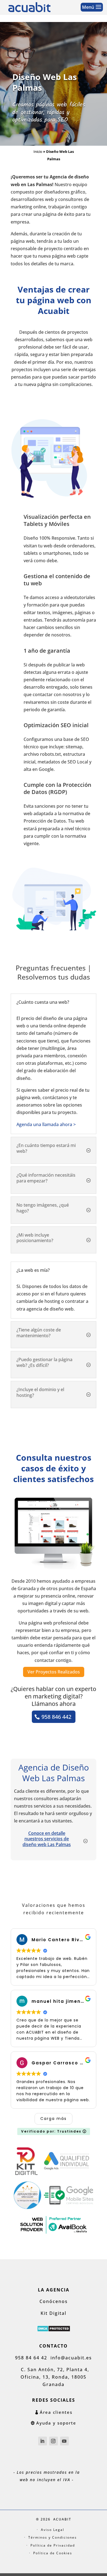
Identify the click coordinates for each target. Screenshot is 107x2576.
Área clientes (56, 2412)
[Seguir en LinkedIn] (43, 2441)
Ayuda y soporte (56, 2423)
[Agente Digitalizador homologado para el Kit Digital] (26, 2173)
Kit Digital (54, 2313)
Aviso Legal (53, 2530)
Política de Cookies (53, 2553)
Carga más (54, 2119)
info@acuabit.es (71, 2358)
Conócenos (54, 2301)
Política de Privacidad (53, 2545)
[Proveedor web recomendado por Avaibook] (54, 2233)
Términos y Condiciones (53, 2537)
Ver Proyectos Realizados (54, 1672)
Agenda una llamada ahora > (46, 1124)
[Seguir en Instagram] (54, 2441)
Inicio (38, 151)
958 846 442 (56, 1717)
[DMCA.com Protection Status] (54, 2330)
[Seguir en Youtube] (64, 2441)
